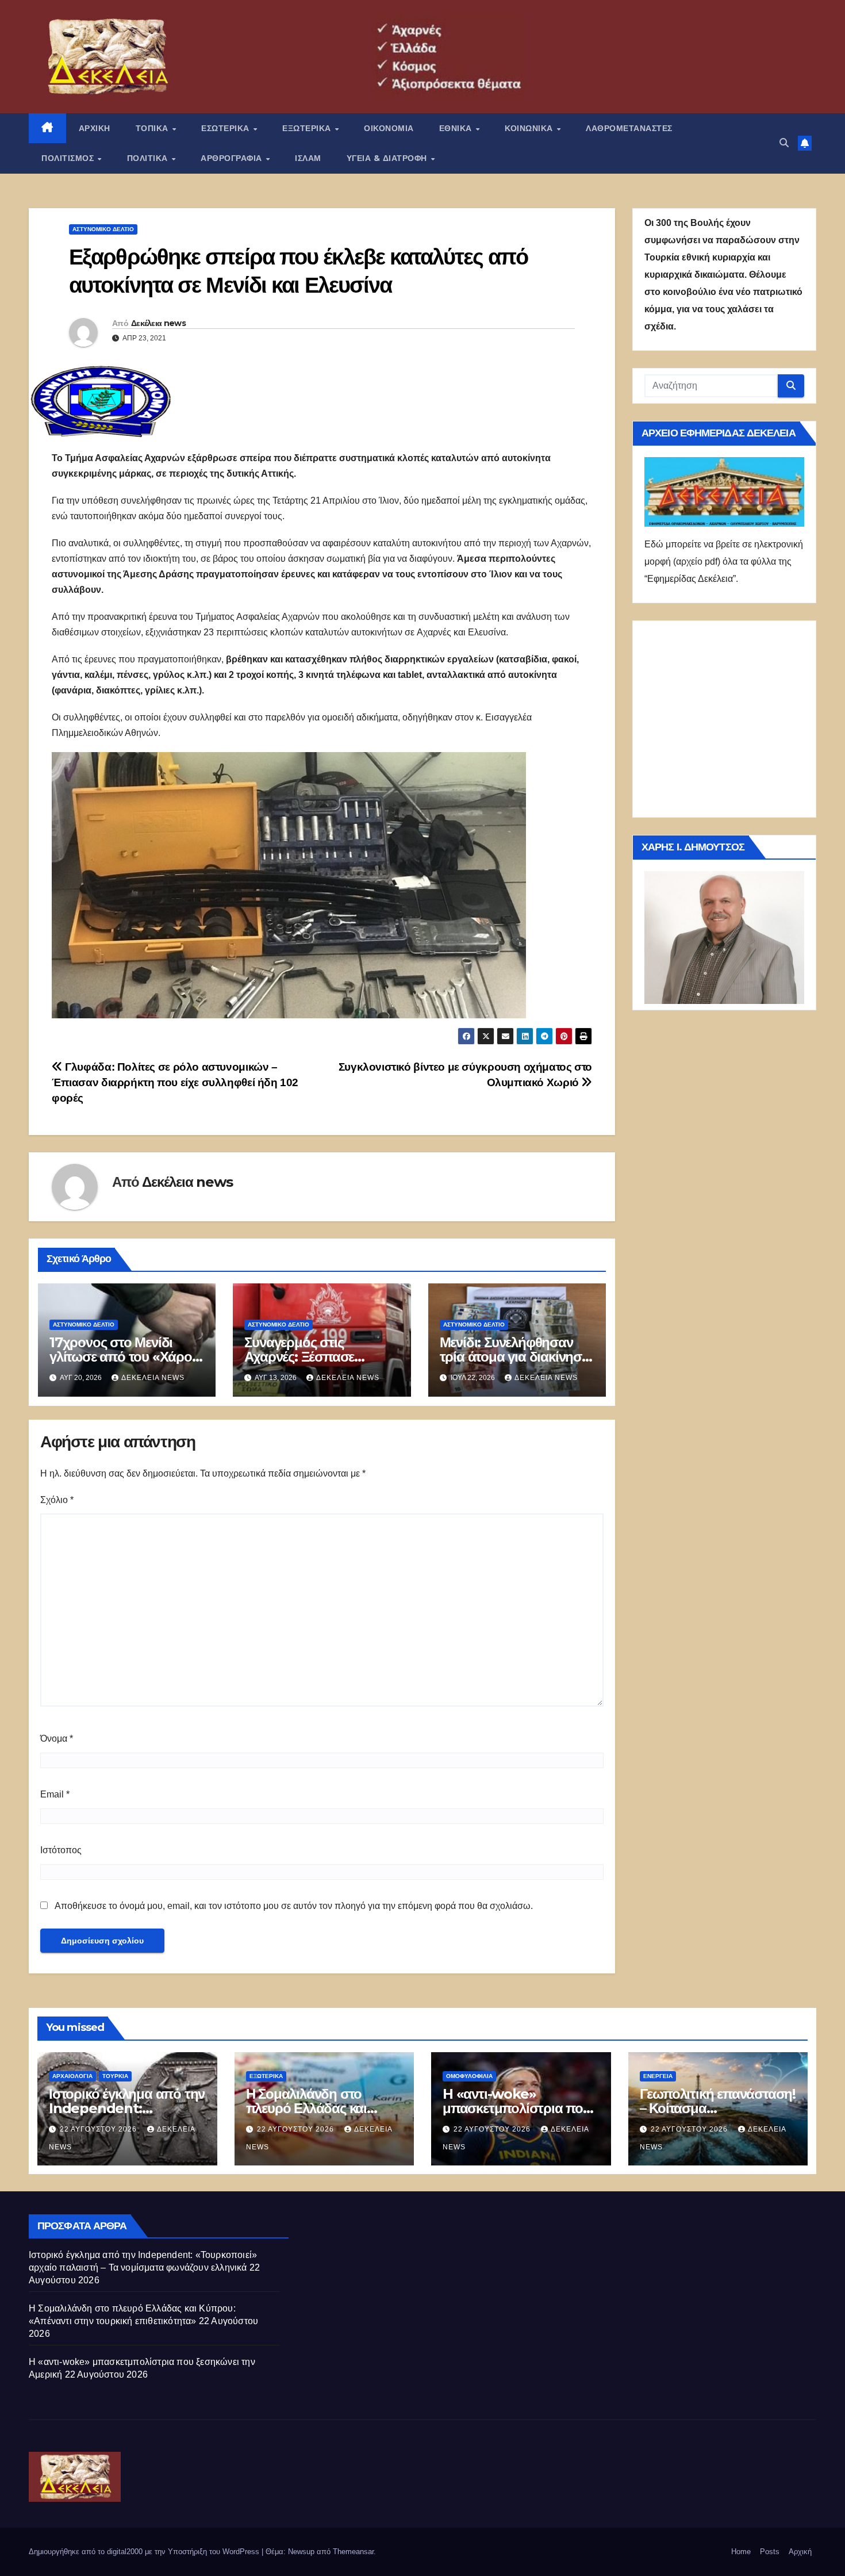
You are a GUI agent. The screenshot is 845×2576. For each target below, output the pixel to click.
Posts (770, 2552)
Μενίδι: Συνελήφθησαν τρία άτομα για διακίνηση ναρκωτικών (515, 1357)
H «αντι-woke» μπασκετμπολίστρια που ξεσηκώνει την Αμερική (516, 2108)
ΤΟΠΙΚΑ (153, 128)
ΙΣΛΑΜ (308, 158)
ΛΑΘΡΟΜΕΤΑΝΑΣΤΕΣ (629, 128)
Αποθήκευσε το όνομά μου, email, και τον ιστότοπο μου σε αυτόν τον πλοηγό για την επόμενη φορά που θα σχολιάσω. (294, 1906)
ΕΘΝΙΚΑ (457, 128)
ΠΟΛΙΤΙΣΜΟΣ (69, 158)
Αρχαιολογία (72, 2076)
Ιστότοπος (61, 1850)
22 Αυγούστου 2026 (99, 2129)
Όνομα (57, 1739)
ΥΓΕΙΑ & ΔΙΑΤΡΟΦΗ (388, 158)
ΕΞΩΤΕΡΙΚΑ (308, 128)
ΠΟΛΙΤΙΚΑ (149, 158)
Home (741, 2552)
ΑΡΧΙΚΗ (95, 128)
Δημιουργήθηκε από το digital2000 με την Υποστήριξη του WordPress (145, 2552)
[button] (784, 143)
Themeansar (353, 2552)
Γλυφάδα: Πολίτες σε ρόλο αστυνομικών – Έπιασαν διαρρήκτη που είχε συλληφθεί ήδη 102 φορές (175, 1082)
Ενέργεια (658, 2076)
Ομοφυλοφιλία (469, 2076)
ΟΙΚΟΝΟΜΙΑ (389, 128)
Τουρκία (115, 2076)
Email (55, 1794)
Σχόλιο (57, 1500)
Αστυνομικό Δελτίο (103, 229)
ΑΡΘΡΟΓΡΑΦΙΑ (233, 158)
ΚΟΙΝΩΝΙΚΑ (530, 128)
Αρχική (800, 2552)
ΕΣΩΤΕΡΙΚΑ (226, 128)
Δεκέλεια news (158, 323)
